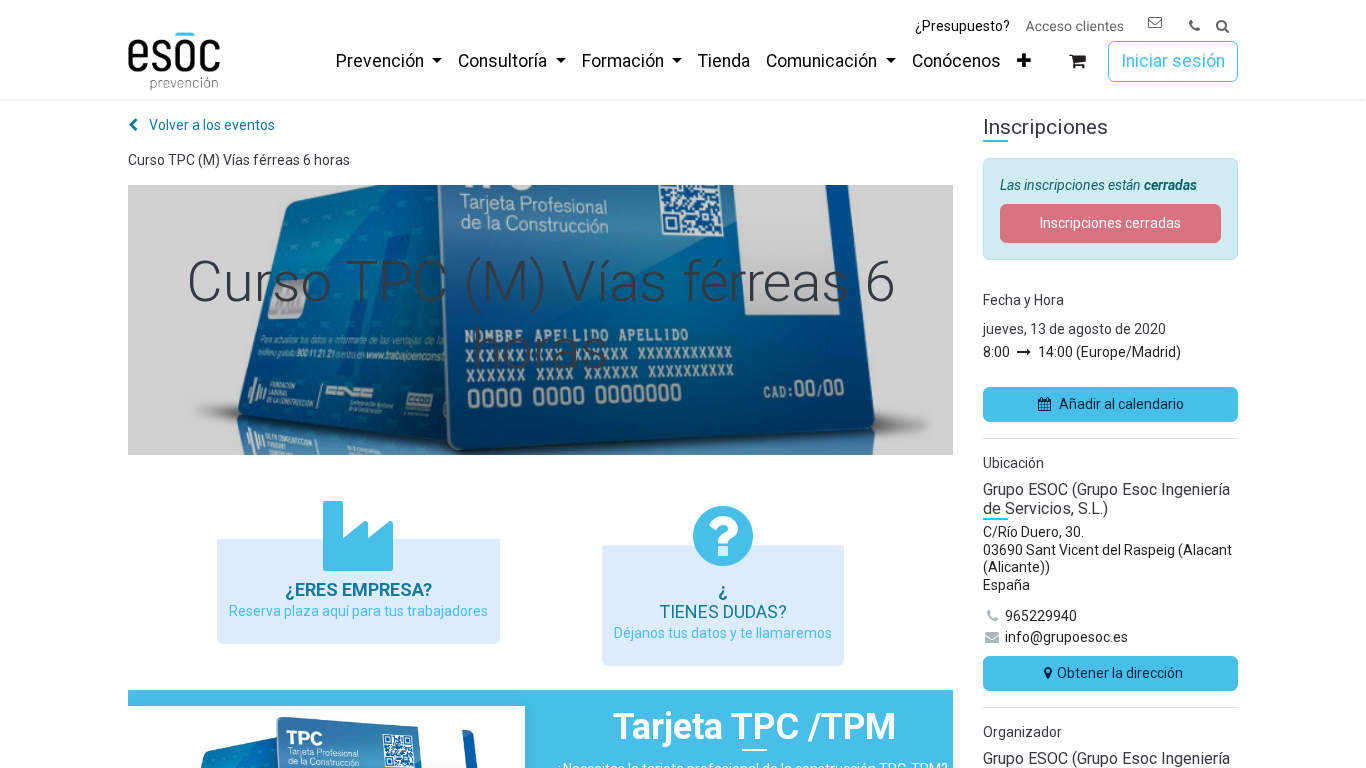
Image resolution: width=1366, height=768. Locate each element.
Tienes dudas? (723, 611)
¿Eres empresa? (358, 589)
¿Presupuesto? (962, 26)
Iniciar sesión (1173, 61)
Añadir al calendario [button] (1121, 404)
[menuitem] (389, 61)
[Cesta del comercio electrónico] (1077, 61)
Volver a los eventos (210, 125)
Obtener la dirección (1120, 673)
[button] (1222, 26)
